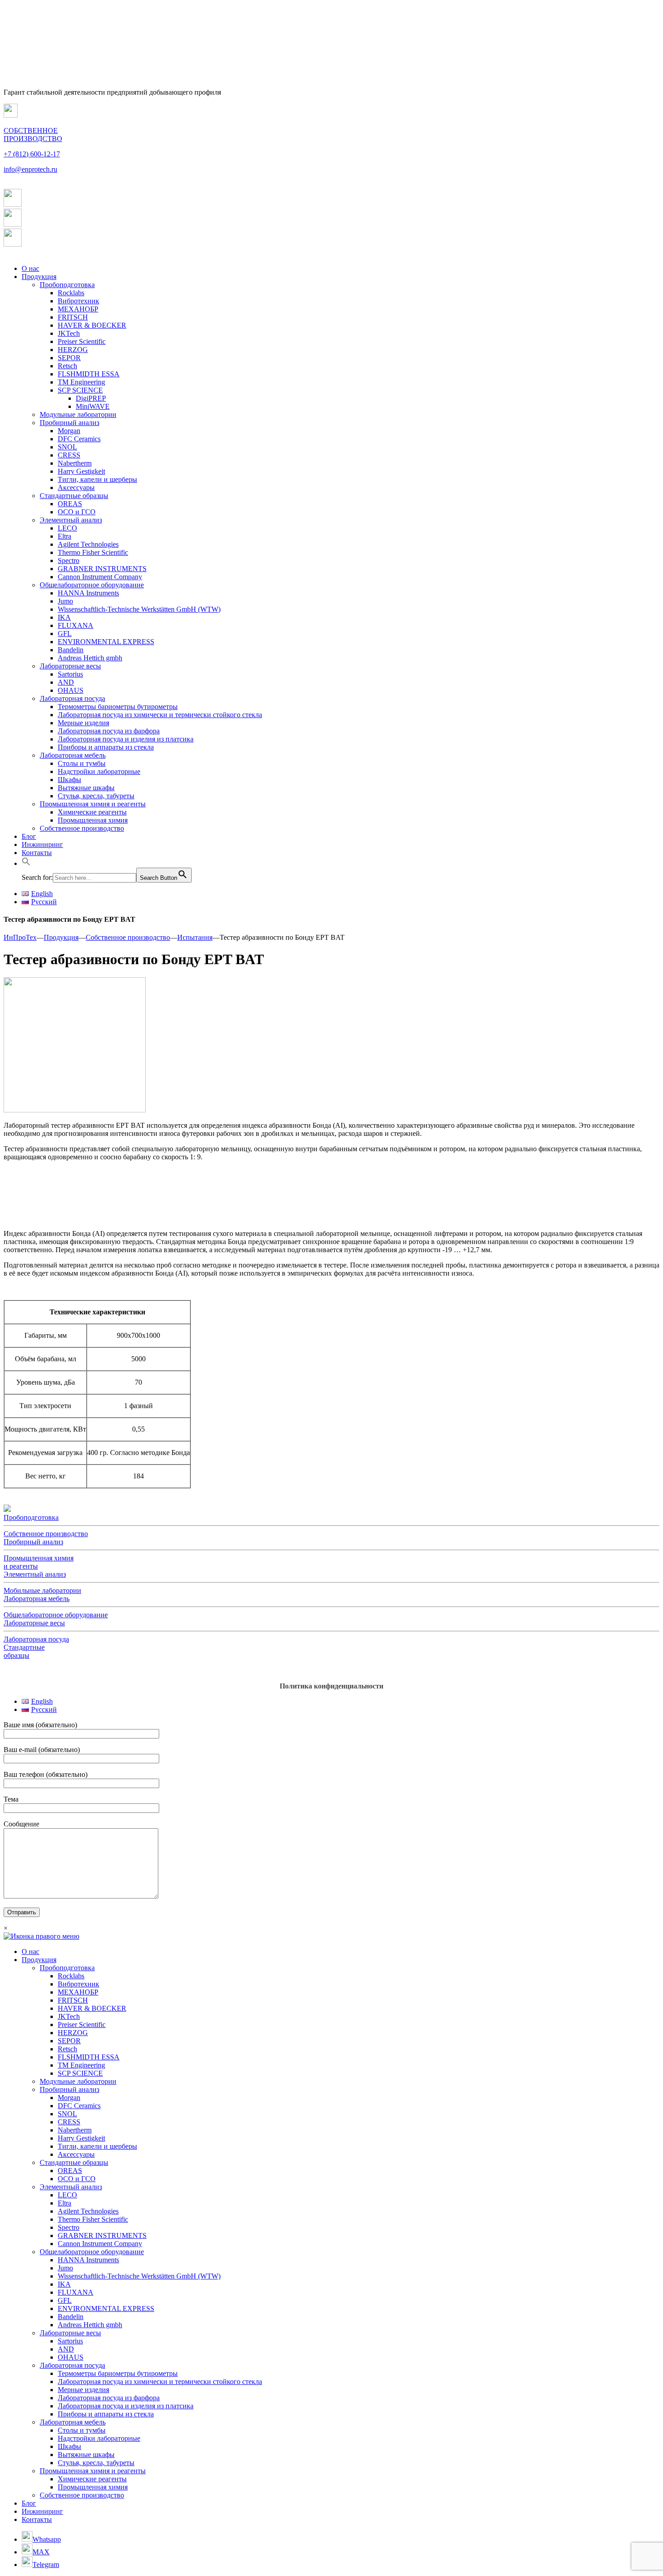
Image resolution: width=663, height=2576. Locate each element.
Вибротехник (78, 301)
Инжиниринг (42, 844)
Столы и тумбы (82, 763)
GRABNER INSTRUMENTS (102, 569)
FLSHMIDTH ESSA (89, 374)
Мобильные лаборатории (42, 1590)
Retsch (67, 366)
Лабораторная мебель (73, 755)
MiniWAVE (93, 406)
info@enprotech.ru (30, 169)
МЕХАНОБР (78, 309)
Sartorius (70, 674)
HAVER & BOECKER (92, 325)
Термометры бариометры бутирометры (118, 707)
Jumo (65, 601)
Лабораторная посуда (72, 698)
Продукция (39, 277)
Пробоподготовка (67, 285)
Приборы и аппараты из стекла (106, 747)
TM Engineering (81, 382)
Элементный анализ (71, 520)
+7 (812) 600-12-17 (32, 154)
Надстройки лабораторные (99, 771)
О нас (30, 268)
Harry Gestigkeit (81, 471)
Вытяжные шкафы (86, 788)
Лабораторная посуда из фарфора (109, 731)
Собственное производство (82, 828)
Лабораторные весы (70, 666)
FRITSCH (73, 317)
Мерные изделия (83, 723)
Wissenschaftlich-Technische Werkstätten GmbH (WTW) (139, 609)
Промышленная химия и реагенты (93, 804)
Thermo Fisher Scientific (93, 552)
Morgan (69, 431)
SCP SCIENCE (80, 390)
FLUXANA (76, 625)
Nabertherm (75, 463)
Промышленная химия (93, 820)
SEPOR (69, 358)
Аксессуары (76, 487)
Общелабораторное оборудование (92, 585)
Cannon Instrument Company (100, 577)
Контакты (37, 853)
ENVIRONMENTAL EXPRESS (106, 642)
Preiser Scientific (82, 341)
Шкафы (69, 780)
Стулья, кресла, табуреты (96, 796)
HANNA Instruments (88, 593)
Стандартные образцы (74, 496)
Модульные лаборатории (78, 414)
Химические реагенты (92, 812)
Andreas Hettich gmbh (90, 658)
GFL (65, 634)
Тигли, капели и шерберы (97, 479)
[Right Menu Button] (41, 1936)
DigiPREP (91, 398)
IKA (64, 617)
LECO (67, 528)
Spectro (69, 560)
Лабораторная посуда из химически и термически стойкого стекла (160, 715)
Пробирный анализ (69, 423)
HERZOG (73, 350)
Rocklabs (71, 293)
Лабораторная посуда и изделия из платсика (126, 739)
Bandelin (71, 650)
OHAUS (71, 690)
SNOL (67, 447)
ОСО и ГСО (77, 512)
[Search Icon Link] (26, 863)
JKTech (69, 333)
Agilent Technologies (88, 544)
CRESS (69, 455)
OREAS (70, 504)
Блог (29, 836)
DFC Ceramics (79, 439)
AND (66, 682)
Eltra (64, 536)
